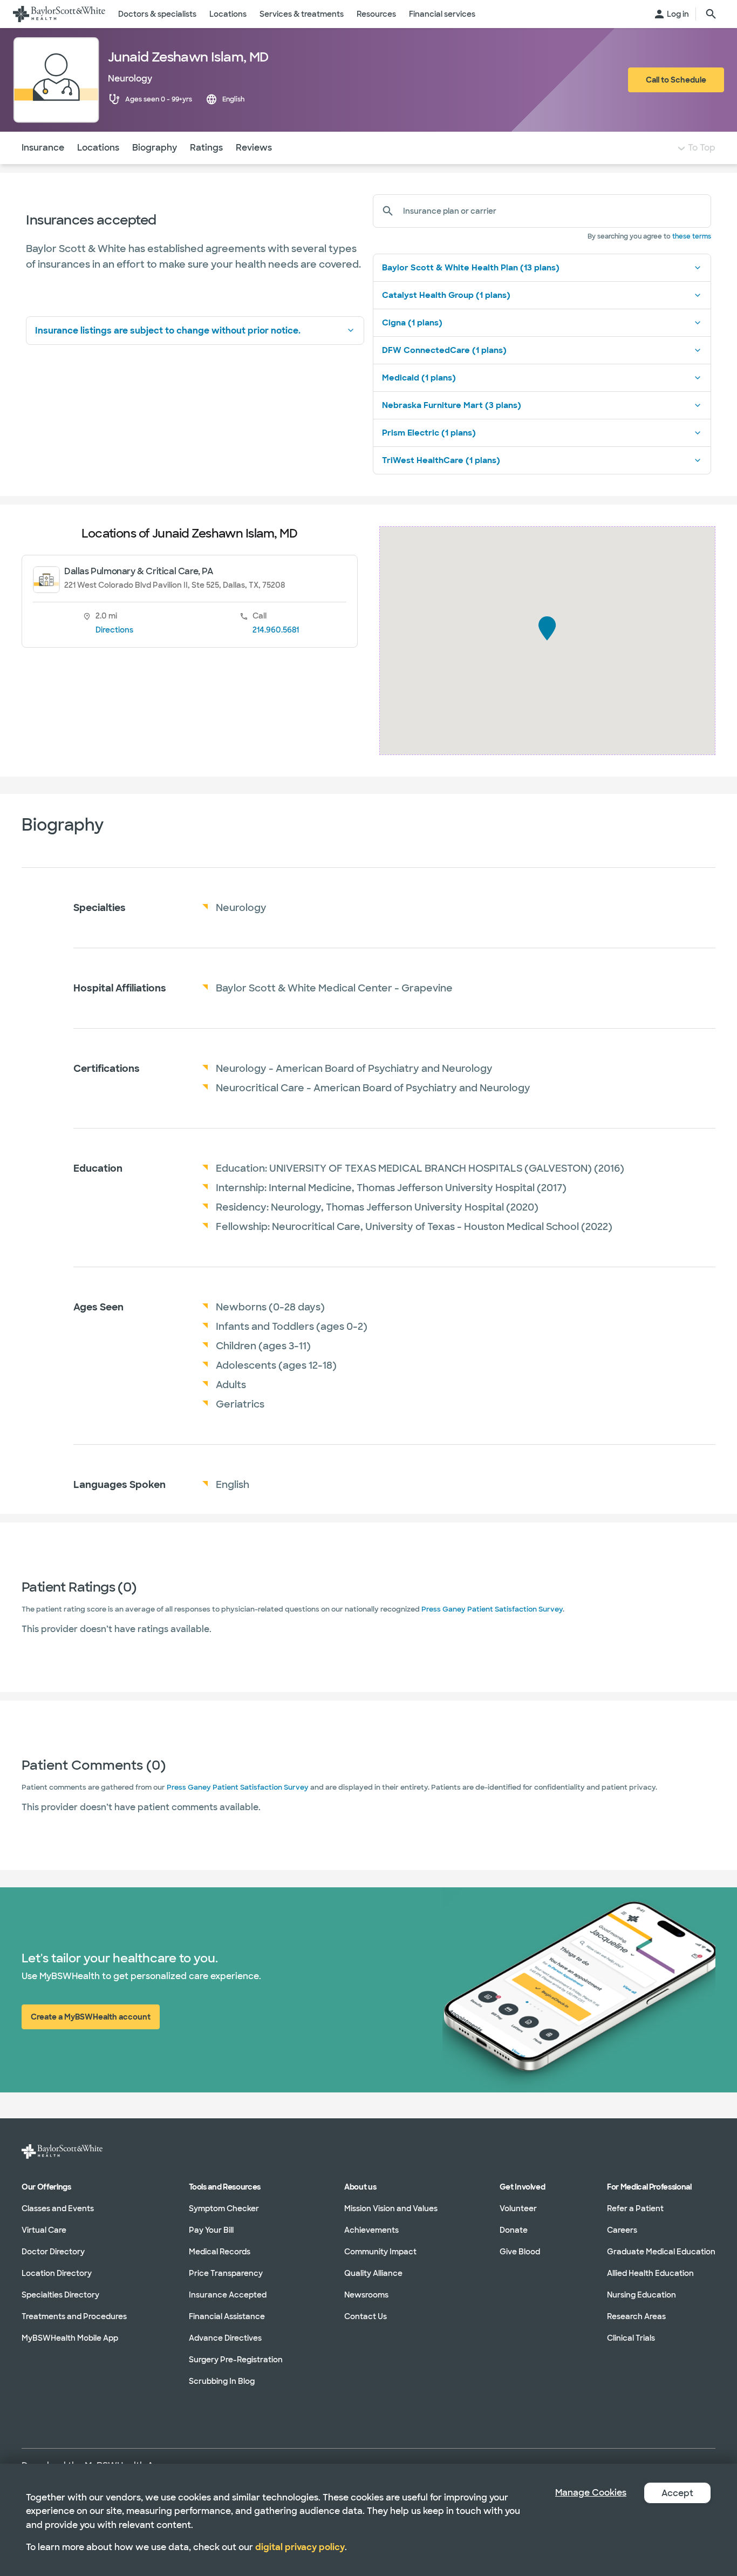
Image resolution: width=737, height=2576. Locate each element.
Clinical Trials (631, 2338)
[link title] (59, 14)
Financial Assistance (227, 2316)
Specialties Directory (60, 2295)
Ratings (206, 148)
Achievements (371, 2230)
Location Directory (57, 2273)
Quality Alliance (373, 2273)
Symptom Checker (224, 2208)
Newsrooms (366, 2295)
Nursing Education (642, 2295)
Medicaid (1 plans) (419, 378)
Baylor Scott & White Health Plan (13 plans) (471, 268)
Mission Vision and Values (391, 2208)
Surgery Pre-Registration (236, 2360)
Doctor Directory (53, 2252)
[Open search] (711, 14)
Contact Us (366, 2316)
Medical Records (220, 2252)
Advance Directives (225, 2338)
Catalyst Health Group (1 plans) (446, 295)
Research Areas (636, 2316)
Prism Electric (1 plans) (429, 433)
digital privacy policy (300, 2547)
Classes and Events (58, 2208)
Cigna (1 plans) (412, 323)
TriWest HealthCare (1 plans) (441, 460)
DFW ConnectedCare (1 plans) (444, 350)
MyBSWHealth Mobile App (70, 2338)
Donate (514, 2230)
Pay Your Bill (211, 2230)
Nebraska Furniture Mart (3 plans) (452, 405)
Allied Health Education (650, 2273)
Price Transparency (226, 2273)
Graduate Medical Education (661, 2252)
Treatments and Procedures (74, 2316)
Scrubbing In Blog (222, 2381)
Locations (98, 148)
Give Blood (520, 2252)
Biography (155, 148)
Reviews (254, 148)
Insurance (43, 148)
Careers (622, 2230)
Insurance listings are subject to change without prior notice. (168, 331)
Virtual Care (44, 2230)
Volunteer (518, 2208)
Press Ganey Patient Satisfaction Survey (492, 1609)
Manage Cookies (591, 2493)
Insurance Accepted (228, 2295)
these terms (692, 236)
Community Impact (380, 2252)
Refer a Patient (635, 2208)
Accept (677, 2493)
